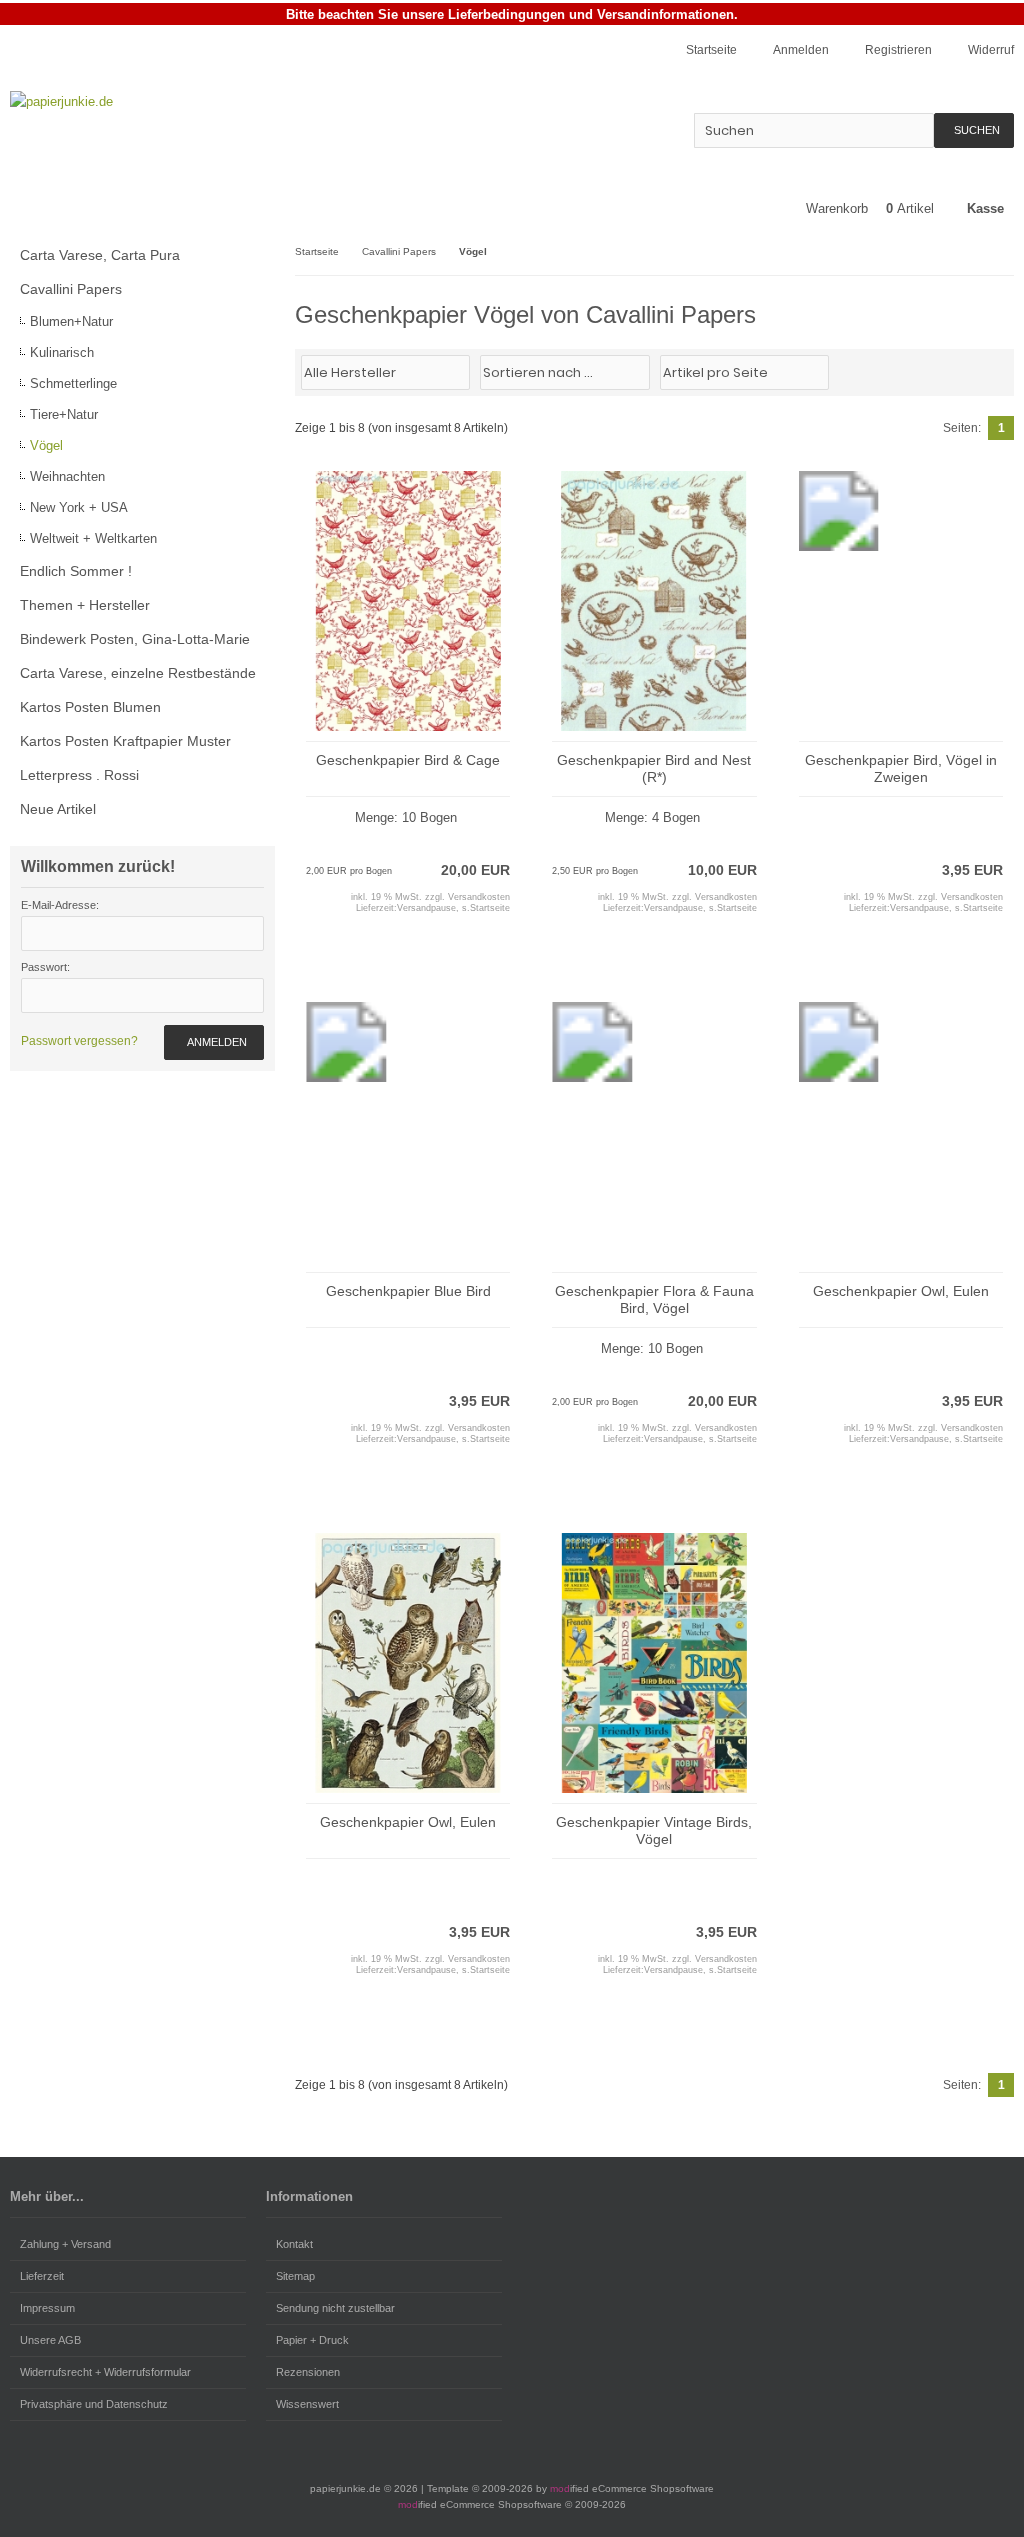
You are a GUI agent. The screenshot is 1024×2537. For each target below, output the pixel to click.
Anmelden (214, 1042)
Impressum (47, 2308)
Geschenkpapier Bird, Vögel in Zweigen (901, 768)
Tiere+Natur (64, 414)
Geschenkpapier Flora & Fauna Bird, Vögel (654, 1299)
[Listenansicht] (1003, 371)
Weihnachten (67, 476)
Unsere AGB (50, 2340)
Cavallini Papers (71, 289)
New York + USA (79, 507)
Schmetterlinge (73, 383)
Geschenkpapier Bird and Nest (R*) (654, 768)
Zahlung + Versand (65, 2244)
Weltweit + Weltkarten (93, 538)
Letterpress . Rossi (79, 775)
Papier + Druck (312, 2340)
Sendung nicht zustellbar (335, 2308)
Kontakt (294, 2244)
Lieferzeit (42, 2276)
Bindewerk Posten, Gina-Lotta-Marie (135, 639)
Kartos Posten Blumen (90, 707)
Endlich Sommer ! (76, 571)
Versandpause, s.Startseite (453, 908)
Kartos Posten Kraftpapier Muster (125, 741)
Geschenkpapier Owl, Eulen (901, 1291)
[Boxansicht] (993, 371)
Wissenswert (307, 2404)
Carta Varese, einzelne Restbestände (138, 673)
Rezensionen (308, 2372)
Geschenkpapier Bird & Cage (408, 760)
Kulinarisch (62, 352)
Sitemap (295, 2276)
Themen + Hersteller (85, 605)
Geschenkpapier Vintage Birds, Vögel (654, 1830)
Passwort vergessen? (79, 1041)
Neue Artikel (58, 809)
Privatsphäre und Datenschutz (94, 2404)
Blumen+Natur (71, 321)
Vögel (46, 445)
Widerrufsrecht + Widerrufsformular (105, 2372)
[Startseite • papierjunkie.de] (142, 101)
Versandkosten (479, 897)
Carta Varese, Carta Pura (100, 255)
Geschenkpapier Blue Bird (408, 1291)
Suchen (974, 130)
